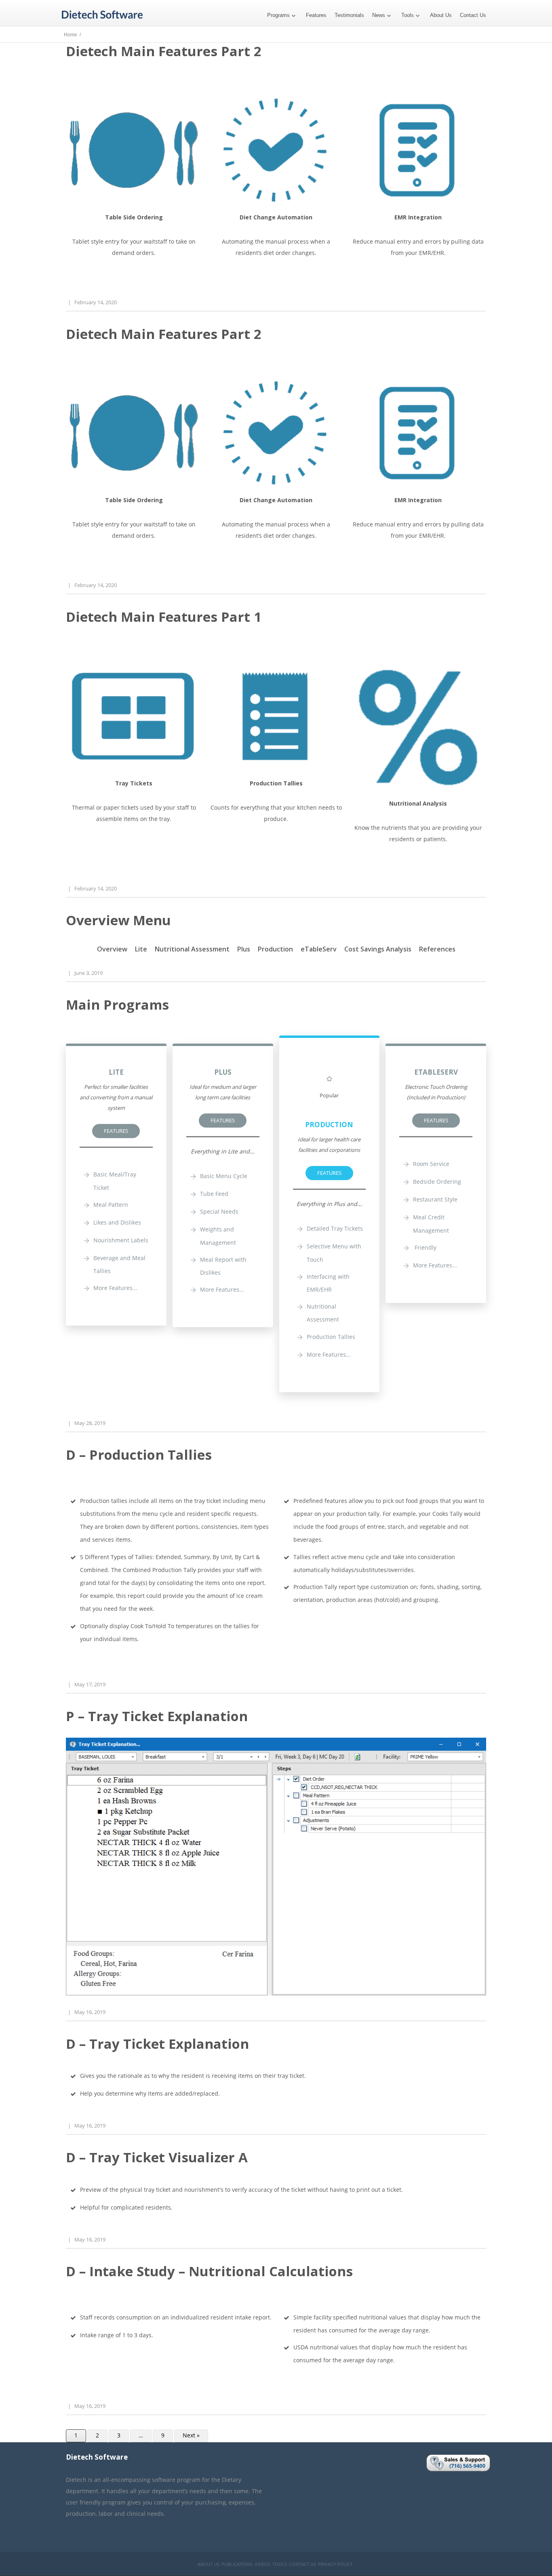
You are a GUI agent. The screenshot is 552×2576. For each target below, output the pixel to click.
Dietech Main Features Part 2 (164, 51)
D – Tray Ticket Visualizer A (157, 2157)
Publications (237, 2564)
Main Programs (117, 1005)
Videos (262, 2564)
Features (316, 15)
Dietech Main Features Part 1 (164, 617)
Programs (278, 15)
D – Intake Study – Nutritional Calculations (209, 2271)
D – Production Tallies (139, 1455)
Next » (191, 2435)
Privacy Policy (335, 2564)
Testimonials (349, 15)
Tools (408, 15)
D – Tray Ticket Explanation (157, 2044)
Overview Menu (118, 920)
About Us (441, 15)
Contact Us (473, 15)
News (379, 15)
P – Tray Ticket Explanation (157, 1716)
